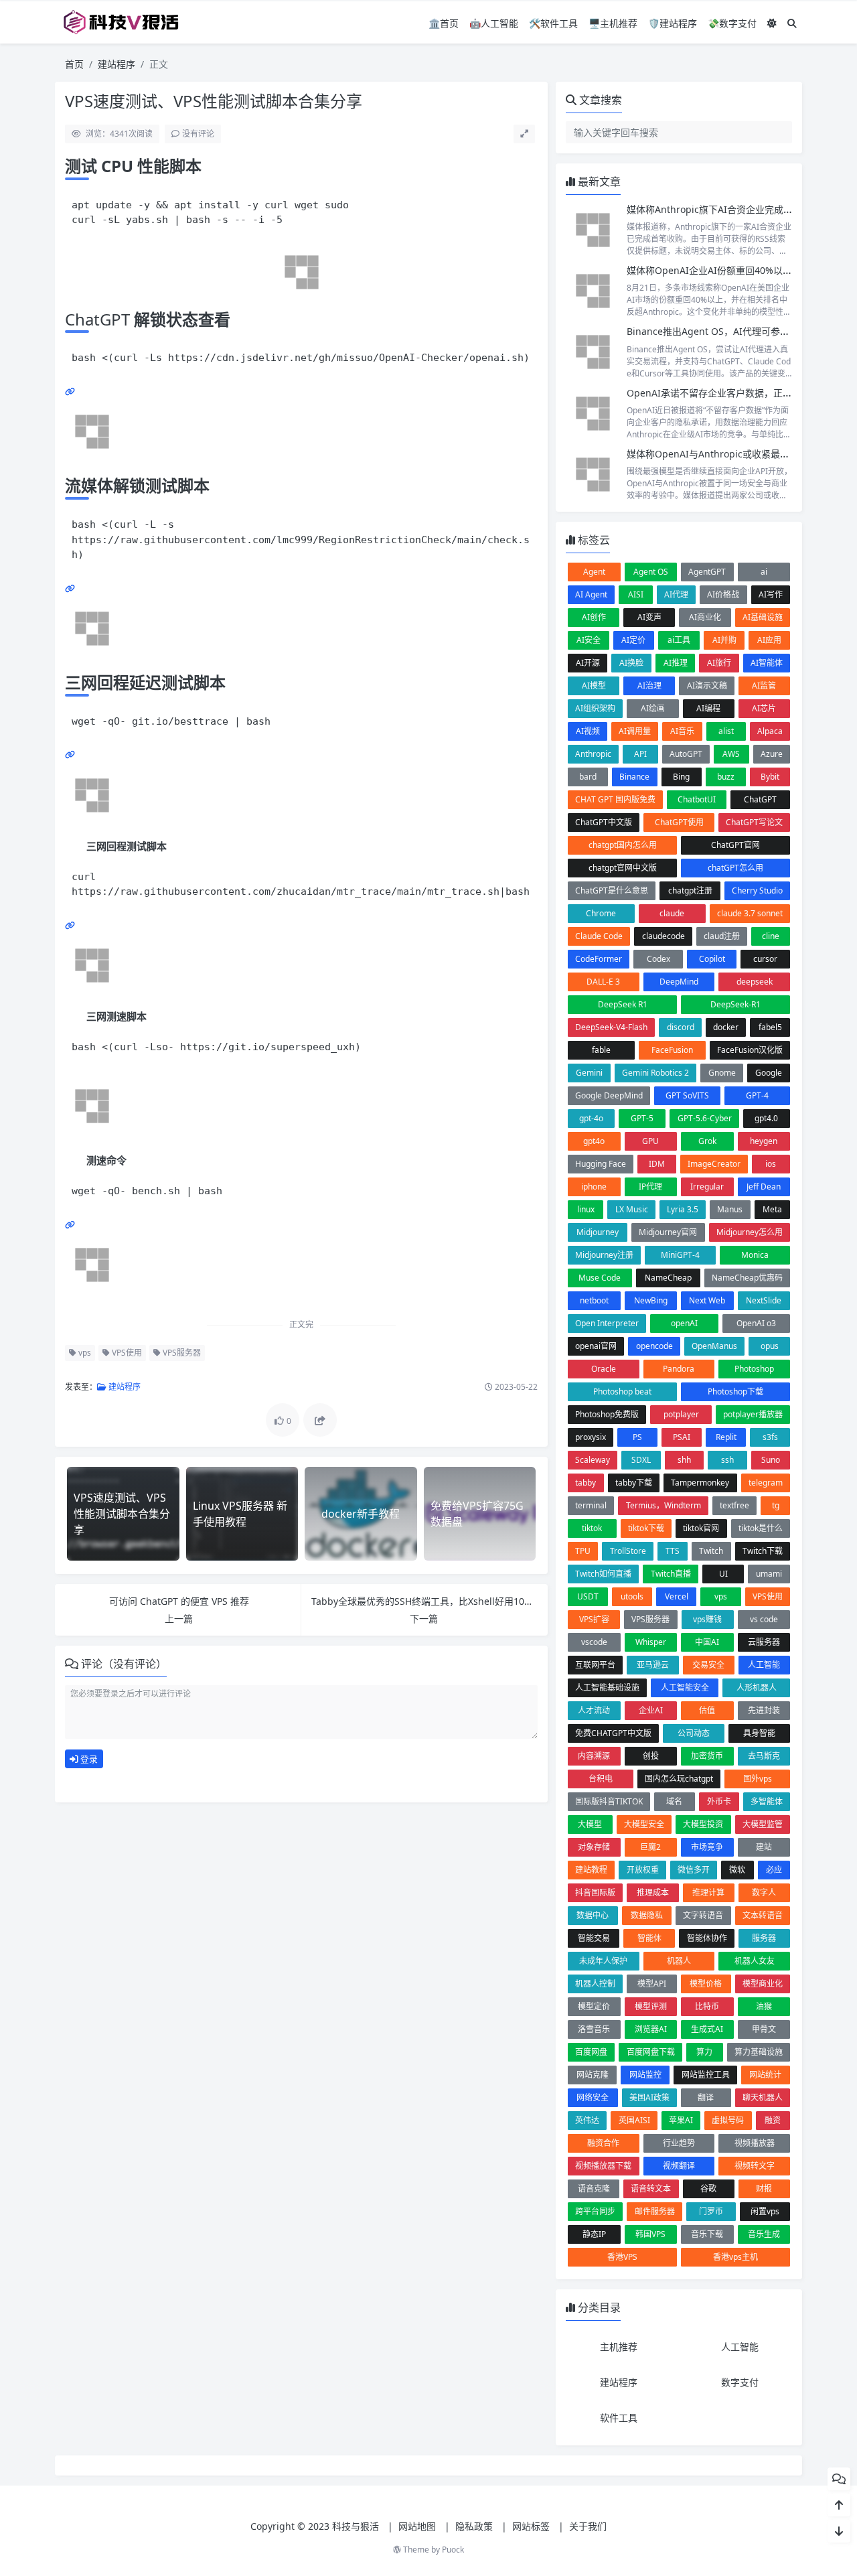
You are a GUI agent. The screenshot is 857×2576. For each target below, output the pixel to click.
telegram (766, 1483)
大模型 (590, 1824)
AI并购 (724, 640)
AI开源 (588, 663)
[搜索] (792, 23)
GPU (650, 1141)
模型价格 (706, 1984)
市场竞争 (707, 1847)
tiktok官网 (701, 1528)
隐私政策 (474, 2526)
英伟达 (587, 2120)
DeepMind (679, 982)
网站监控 (645, 2075)
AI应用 (769, 640)
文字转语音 (703, 1915)
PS (637, 1437)
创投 (651, 1756)
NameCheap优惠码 (747, 1278)
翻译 (706, 2097)
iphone (594, 1187)
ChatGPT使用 (679, 822)
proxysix (591, 1437)
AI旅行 (719, 663)
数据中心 (593, 1915)
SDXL (641, 1460)
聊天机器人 (763, 2097)
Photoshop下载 (735, 1391)
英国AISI (634, 2120)
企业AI (651, 1710)
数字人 (764, 1892)
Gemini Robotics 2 (655, 1073)
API (640, 754)
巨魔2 (650, 1847)
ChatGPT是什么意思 (612, 890)
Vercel (677, 1596)
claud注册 (722, 936)
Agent (594, 572)
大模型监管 (763, 1824)
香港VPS (622, 2257)
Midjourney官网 (668, 1232)
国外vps (758, 1779)
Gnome (722, 1073)
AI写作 (771, 594)
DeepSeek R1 (623, 1004)
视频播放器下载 (603, 2166)
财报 (764, 2189)
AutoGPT (686, 754)
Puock (453, 2550)
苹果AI (681, 2120)
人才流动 (594, 1710)
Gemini (589, 1073)
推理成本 (653, 1892)
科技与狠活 (356, 2526)
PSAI (682, 1437)
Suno (771, 1460)
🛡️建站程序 (673, 23)
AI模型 (594, 686)
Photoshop (754, 1369)
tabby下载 (634, 1483)
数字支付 (740, 2382)
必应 (774, 1870)
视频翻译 (679, 2166)
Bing (681, 777)
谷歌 (708, 2189)
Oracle (604, 1369)
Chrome (601, 913)
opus (770, 1346)
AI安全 (589, 640)
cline (771, 936)
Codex (658, 959)
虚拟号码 (728, 2120)
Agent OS (651, 572)
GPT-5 (642, 1118)
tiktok (592, 1528)
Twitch (711, 1551)
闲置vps (765, 2211)
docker (726, 1027)
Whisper (651, 1642)
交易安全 (708, 1665)
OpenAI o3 (756, 1323)
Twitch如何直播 (603, 1574)
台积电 (601, 1779)
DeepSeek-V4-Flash (611, 1027)
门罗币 (711, 2211)
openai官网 (596, 1346)
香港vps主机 (735, 2257)
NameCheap (668, 1278)
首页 (74, 64)
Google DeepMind (609, 1095)
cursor (765, 959)
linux (586, 1209)
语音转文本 (651, 2189)
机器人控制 (595, 1984)
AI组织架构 (595, 708)
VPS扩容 (594, 1619)
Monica (755, 1255)
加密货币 (707, 1756)
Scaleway (593, 1460)
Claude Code (599, 936)
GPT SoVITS (687, 1095)
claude (672, 913)
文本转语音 (763, 1915)
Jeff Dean (764, 1187)
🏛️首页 (444, 23)
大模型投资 (703, 1824)
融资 (773, 2120)
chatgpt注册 (690, 890)
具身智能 (759, 1733)
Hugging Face (601, 1164)
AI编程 (708, 708)
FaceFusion (672, 1050)
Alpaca (770, 731)
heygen (764, 1141)
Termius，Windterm (664, 1505)
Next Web (707, 1300)
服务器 (764, 1938)
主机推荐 (619, 2347)
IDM (657, 1164)
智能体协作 (707, 1938)
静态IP (594, 2234)
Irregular (707, 1187)
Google (769, 1073)
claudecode (664, 936)
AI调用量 (635, 731)
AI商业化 (705, 617)
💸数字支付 (732, 23)
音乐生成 (764, 2234)
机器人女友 (755, 1961)
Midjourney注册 (604, 1255)
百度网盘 (591, 2052)
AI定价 (633, 640)
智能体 (649, 1938)
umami (769, 1574)
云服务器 (764, 1642)
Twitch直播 (671, 1574)
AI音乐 (682, 731)
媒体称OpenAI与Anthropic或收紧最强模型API (725, 454)
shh (684, 1460)
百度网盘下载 (651, 2052)
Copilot (712, 959)
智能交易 (594, 1938)
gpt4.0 (766, 1118)
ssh (727, 1460)
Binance (634, 777)
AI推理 (676, 663)
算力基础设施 (759, 2052)
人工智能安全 (685, 1688)
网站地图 (417, 2526)
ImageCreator (714, 1164)
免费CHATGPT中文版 (613, 1733)
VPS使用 (126, 1353)
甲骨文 (764, 2029)
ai (764, 572)
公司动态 (694, 1733)
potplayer (681, 1414)
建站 (764, 1847)
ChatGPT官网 (735, 845)
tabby (586, 1483)
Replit (726, 1437)
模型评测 (651, 2006)
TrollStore (628, 1551)
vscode (594, 1642)
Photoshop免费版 (607, 1414)
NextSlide (764, 1300)
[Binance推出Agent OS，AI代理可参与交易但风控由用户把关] (593, 352)
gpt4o (594, 1141)
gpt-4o (591, 1118)
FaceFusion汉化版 (750, 1050)
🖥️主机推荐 (613, 23)
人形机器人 (757, 1688)
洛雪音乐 (594, 2029)
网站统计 (765, 2075)
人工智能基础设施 (607, 1688)
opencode (654, 1346)
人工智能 (764, 1665)
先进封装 (764, 1710)
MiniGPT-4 (680, 1255)
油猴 (764, 2006)
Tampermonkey (700, 1483)
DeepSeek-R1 (735, 1004)
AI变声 (649, 617)
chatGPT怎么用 (735, 868)
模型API (652, 1984)
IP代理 (650, 1187)
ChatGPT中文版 (604, 822)
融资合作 (603, 2143)
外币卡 (719, 1801)
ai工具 (679, 640)
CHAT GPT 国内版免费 (615, 799)
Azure (772, 754)
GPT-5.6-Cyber (705, 1118)
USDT (588, 1596)
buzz (726, 777)
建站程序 (116, 64)
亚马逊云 (653, 1665)
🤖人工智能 (494, 23)
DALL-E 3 (603, 982)
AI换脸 (631, 663)
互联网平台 (595, 1665)
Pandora (679, 1369)
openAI (684, 1323)
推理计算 (708, 1892)
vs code (764, 1619)
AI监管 (764, 686)
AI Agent (591, 594)
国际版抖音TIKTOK (609, 1801)
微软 (737, 1870)
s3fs (770, 1437)
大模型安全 (644, 1824)
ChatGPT (760, 799)
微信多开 (694, 1870)
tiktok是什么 (761, 1528)
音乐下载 (707, 2234)
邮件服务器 (655, 2211)
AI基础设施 (763, 617)
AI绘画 (653, 708)
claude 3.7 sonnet (750, 913)
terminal (591, 1505)
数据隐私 (647, 1915)
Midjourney (598, 1232)
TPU (583, 1551)
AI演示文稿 (707, 686)
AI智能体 (767, 663)
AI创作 (594, 617)
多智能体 (767, 1801)
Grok (707, 1141)
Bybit (770, 777)
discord (681, 1027)
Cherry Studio (757, 890)
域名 (674, 1801)
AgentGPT (707, 572)
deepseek (755, 982)
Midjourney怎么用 (750, 1232)
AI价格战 (723, 594)
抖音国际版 (595, 1892)
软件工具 (619, 2418)
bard (588, 777)
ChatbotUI (697, 799)
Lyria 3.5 (683, 1209)
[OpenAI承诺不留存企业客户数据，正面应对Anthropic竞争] (593, 414)
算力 (704, 2052)
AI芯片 (764, 708)
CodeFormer (599, 959)
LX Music (632, 1209)
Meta (772, 1209)
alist (726, 731)
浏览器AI (651, 2029)
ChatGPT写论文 (754, 822)
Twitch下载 (763, 1551)
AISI (636, 594)
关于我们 (588, 2526)
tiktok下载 (646, 1528)
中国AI (707, 1642)
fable (601, 1050)
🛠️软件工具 (553, 23)
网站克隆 (593, 2075)
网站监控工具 (706, 2075)
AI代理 (676, 594)
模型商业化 (763, 1984)
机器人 (679, 1961)
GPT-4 (757, 1095)
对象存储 (594, 1847)
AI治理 (649, 686)
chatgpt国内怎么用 (623, 845)
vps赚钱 (707, 1619)
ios (771, 1164)
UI (723, 1574)
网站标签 (531, 2526)
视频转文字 (755, 2166)
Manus (730, 1209)
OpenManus (714, 1346)
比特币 (707, 2006)
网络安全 (593, 2097)
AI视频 (588, 731)
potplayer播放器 (753, 1414)
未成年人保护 (603, 1961)
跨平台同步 (595, 2211)
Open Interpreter (607, 1323)
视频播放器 (755, 2143)
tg (776, 1505)
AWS (731, 754)
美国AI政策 (649, 2097)
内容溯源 (594, 1756)
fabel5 (770, 1027)
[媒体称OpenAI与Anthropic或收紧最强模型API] (593, 475)
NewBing (651, 1300)
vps (84, 1353)
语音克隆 (594, 2189)
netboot (594, 1300)
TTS (673, 1551)
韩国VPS (650, 2234)
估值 (707, 1710)
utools (632, 1596)
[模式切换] (772, 23)
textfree (734, 1505)
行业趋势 (679, 2143)
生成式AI (707, 2029)
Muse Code (600, 1278)
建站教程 (591, 1870)
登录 (88, 1759)
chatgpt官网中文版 (623, 868)
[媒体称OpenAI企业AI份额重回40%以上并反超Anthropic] (593, 291)
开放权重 (643, 1870)
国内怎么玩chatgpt (679, 1779)
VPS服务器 (181, 1353)
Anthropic (593, 754)
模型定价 (594, 2006)
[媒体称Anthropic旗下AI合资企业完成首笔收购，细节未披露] (593, 230)
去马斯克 (764, 1756)
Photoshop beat (622, 1391)
